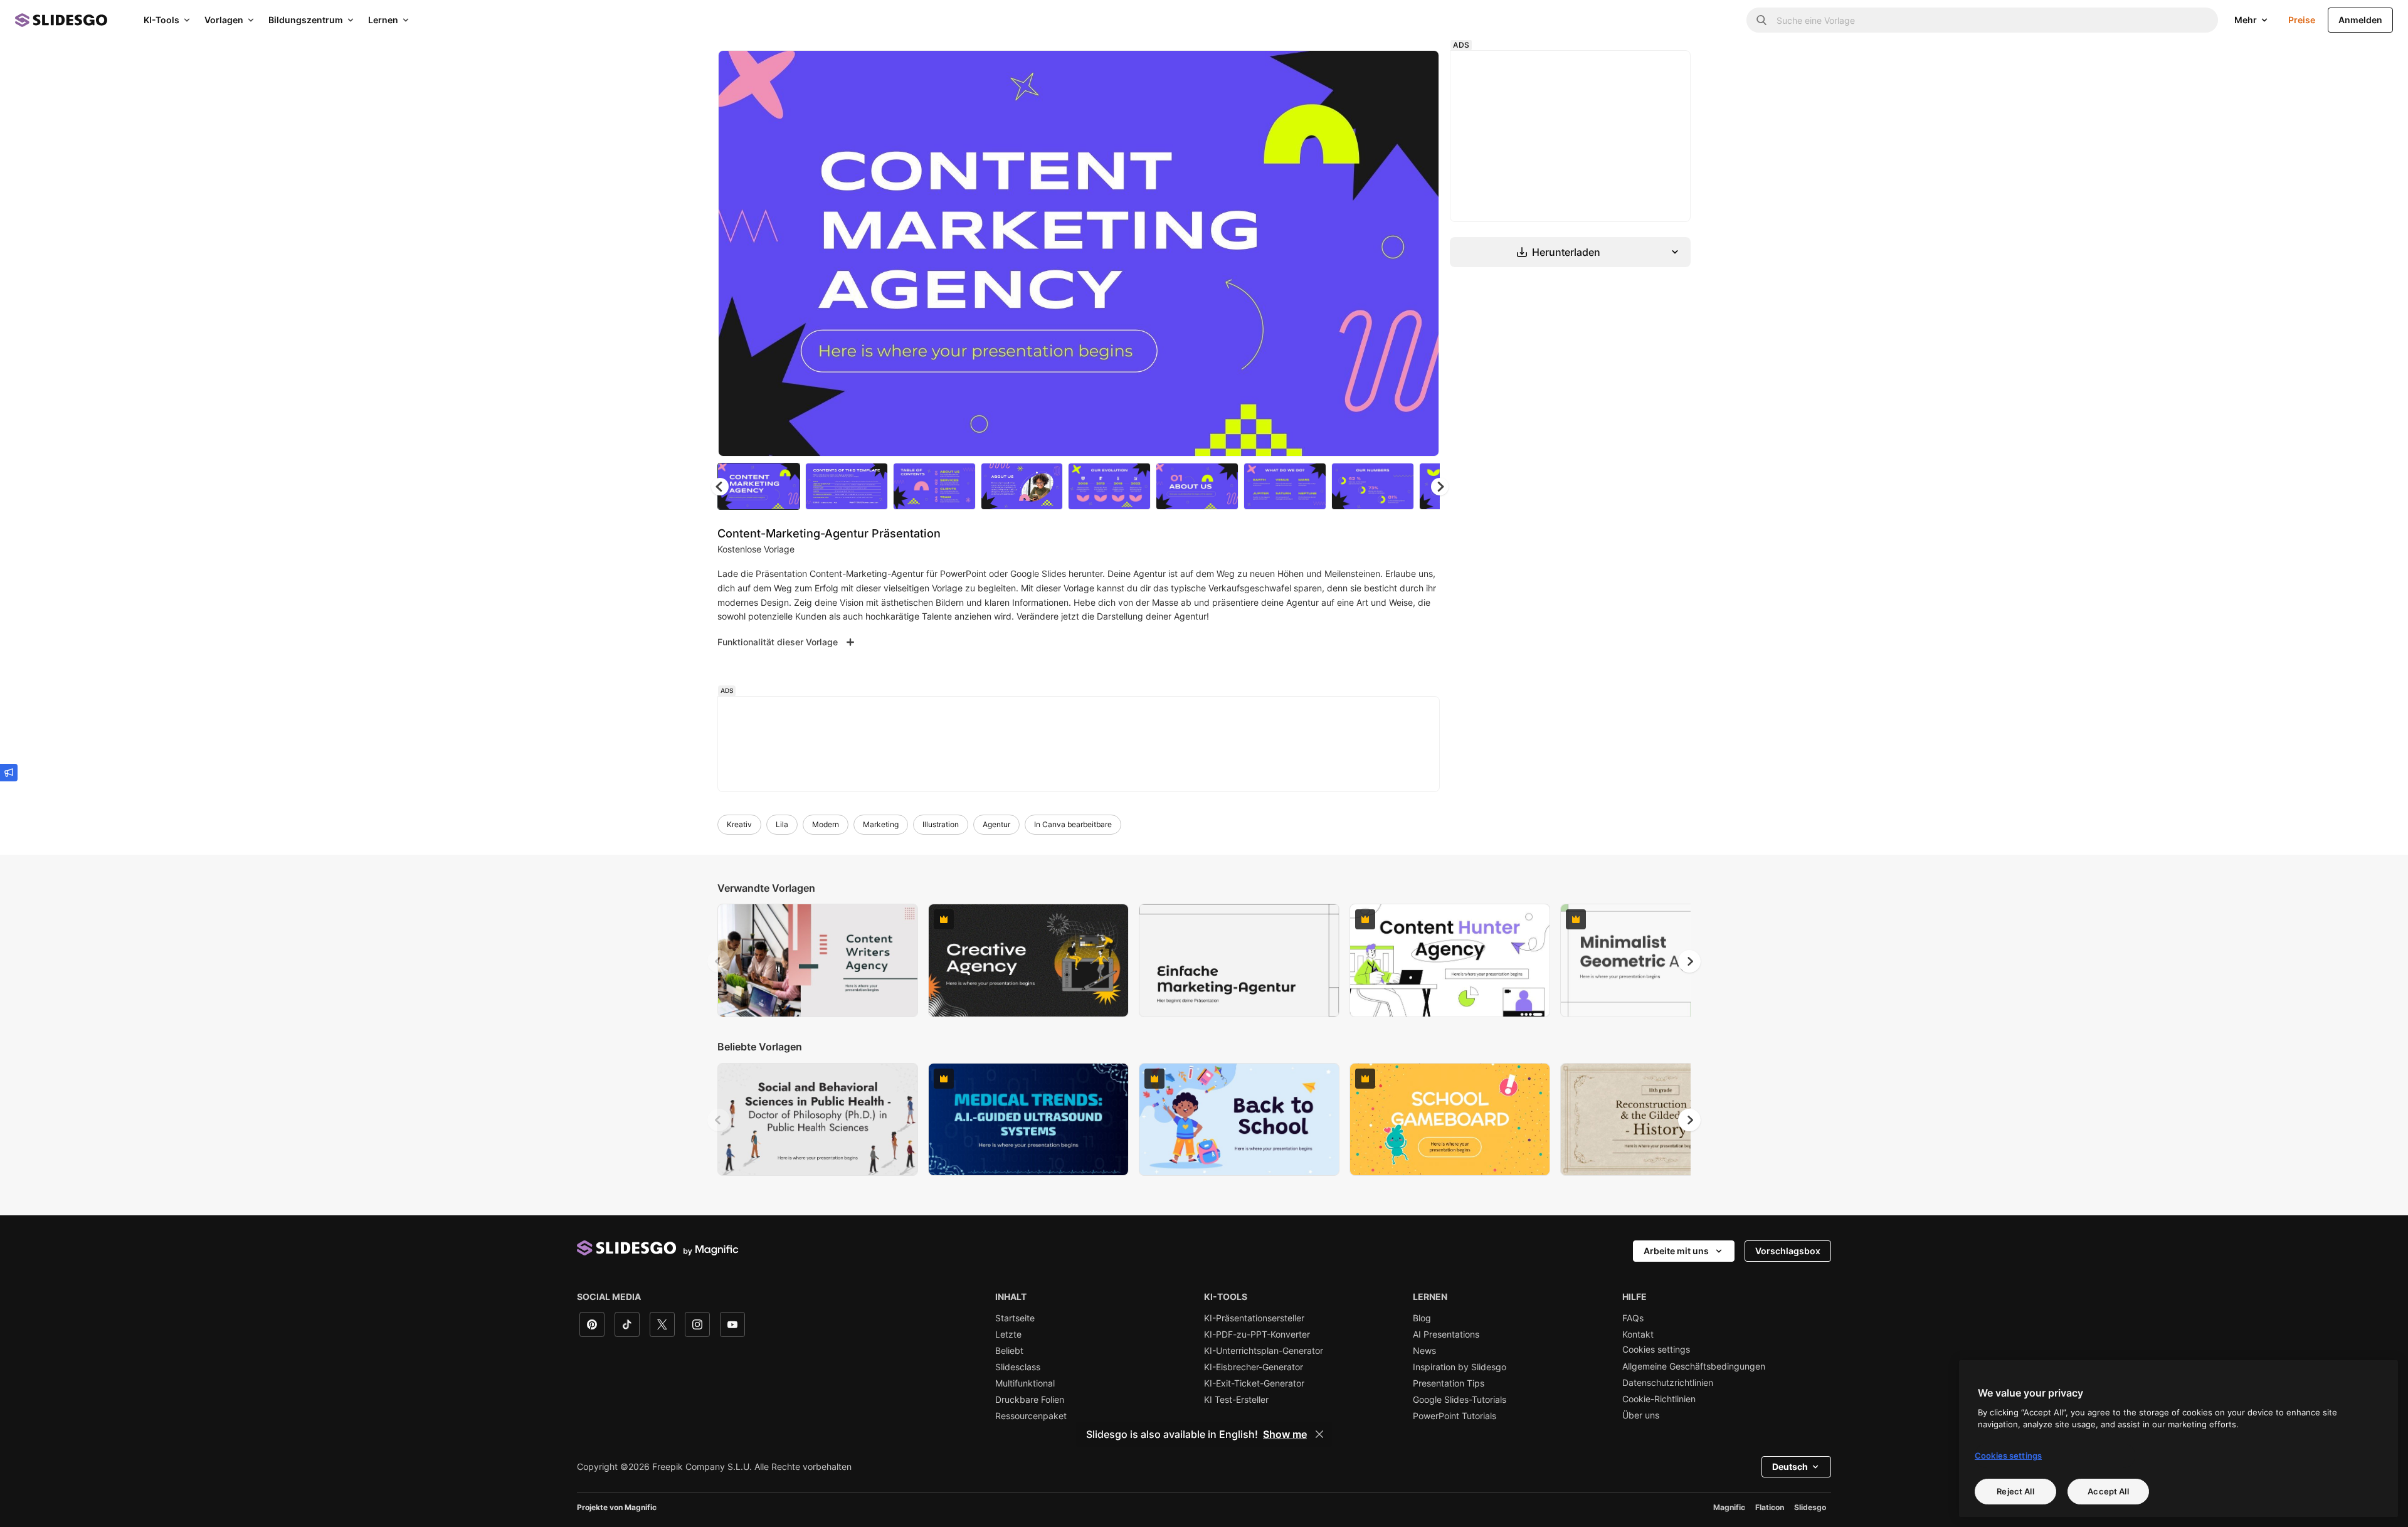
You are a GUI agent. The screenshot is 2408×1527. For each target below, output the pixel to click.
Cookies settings (1656, 1350)
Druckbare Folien (1030, 1400)
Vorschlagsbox (1788, 1251)
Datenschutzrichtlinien (1668, 1383)
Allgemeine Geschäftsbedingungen (1694, 1366)
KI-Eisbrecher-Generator (1254, 1367)
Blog (1422, 1318)
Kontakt (1638, 1334)
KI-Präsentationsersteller (1254, 1318)
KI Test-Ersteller (1236, 1400)
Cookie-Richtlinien (1659, 1399)
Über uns (1641, 1415)
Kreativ (739, 824)
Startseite (1015, 1318)
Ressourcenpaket (1031, 1416)
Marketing (881, 824)
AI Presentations (1446, 1334)
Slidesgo (1810, 1507)
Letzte (1008, 1334)
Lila (782, 824)
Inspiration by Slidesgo (1460, 1367)
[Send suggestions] (9, 773)
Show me (1285, 1434)
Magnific (1729, 1507)
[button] (1440, 487)
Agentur (996, 824)
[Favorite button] (1385, 70)
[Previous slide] (719, 961)
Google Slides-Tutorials (1460, 1400)
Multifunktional (1025, 1383)
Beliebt (1009, 1351)
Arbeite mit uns (1676, 1251)
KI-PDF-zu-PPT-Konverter (1257, 1334)
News (1424, 1351)
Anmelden (2360, 20)
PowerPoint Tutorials (1455, 1416)
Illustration (941, 824)
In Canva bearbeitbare (1073, 824)
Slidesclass (1018, 1367)
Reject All (2015, 1491)
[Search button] (1761, 20)
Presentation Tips (1449, 1383)
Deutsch (1790, 1466)
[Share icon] (1418, 70)
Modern (826, 824)
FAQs (1633, 1318)
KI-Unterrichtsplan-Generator (1264, 1351)
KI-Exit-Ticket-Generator (1254, 1383)
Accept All (2108, 1491)
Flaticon (1770, 1507)
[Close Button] (1319, 1434)
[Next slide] (1420, 253)
